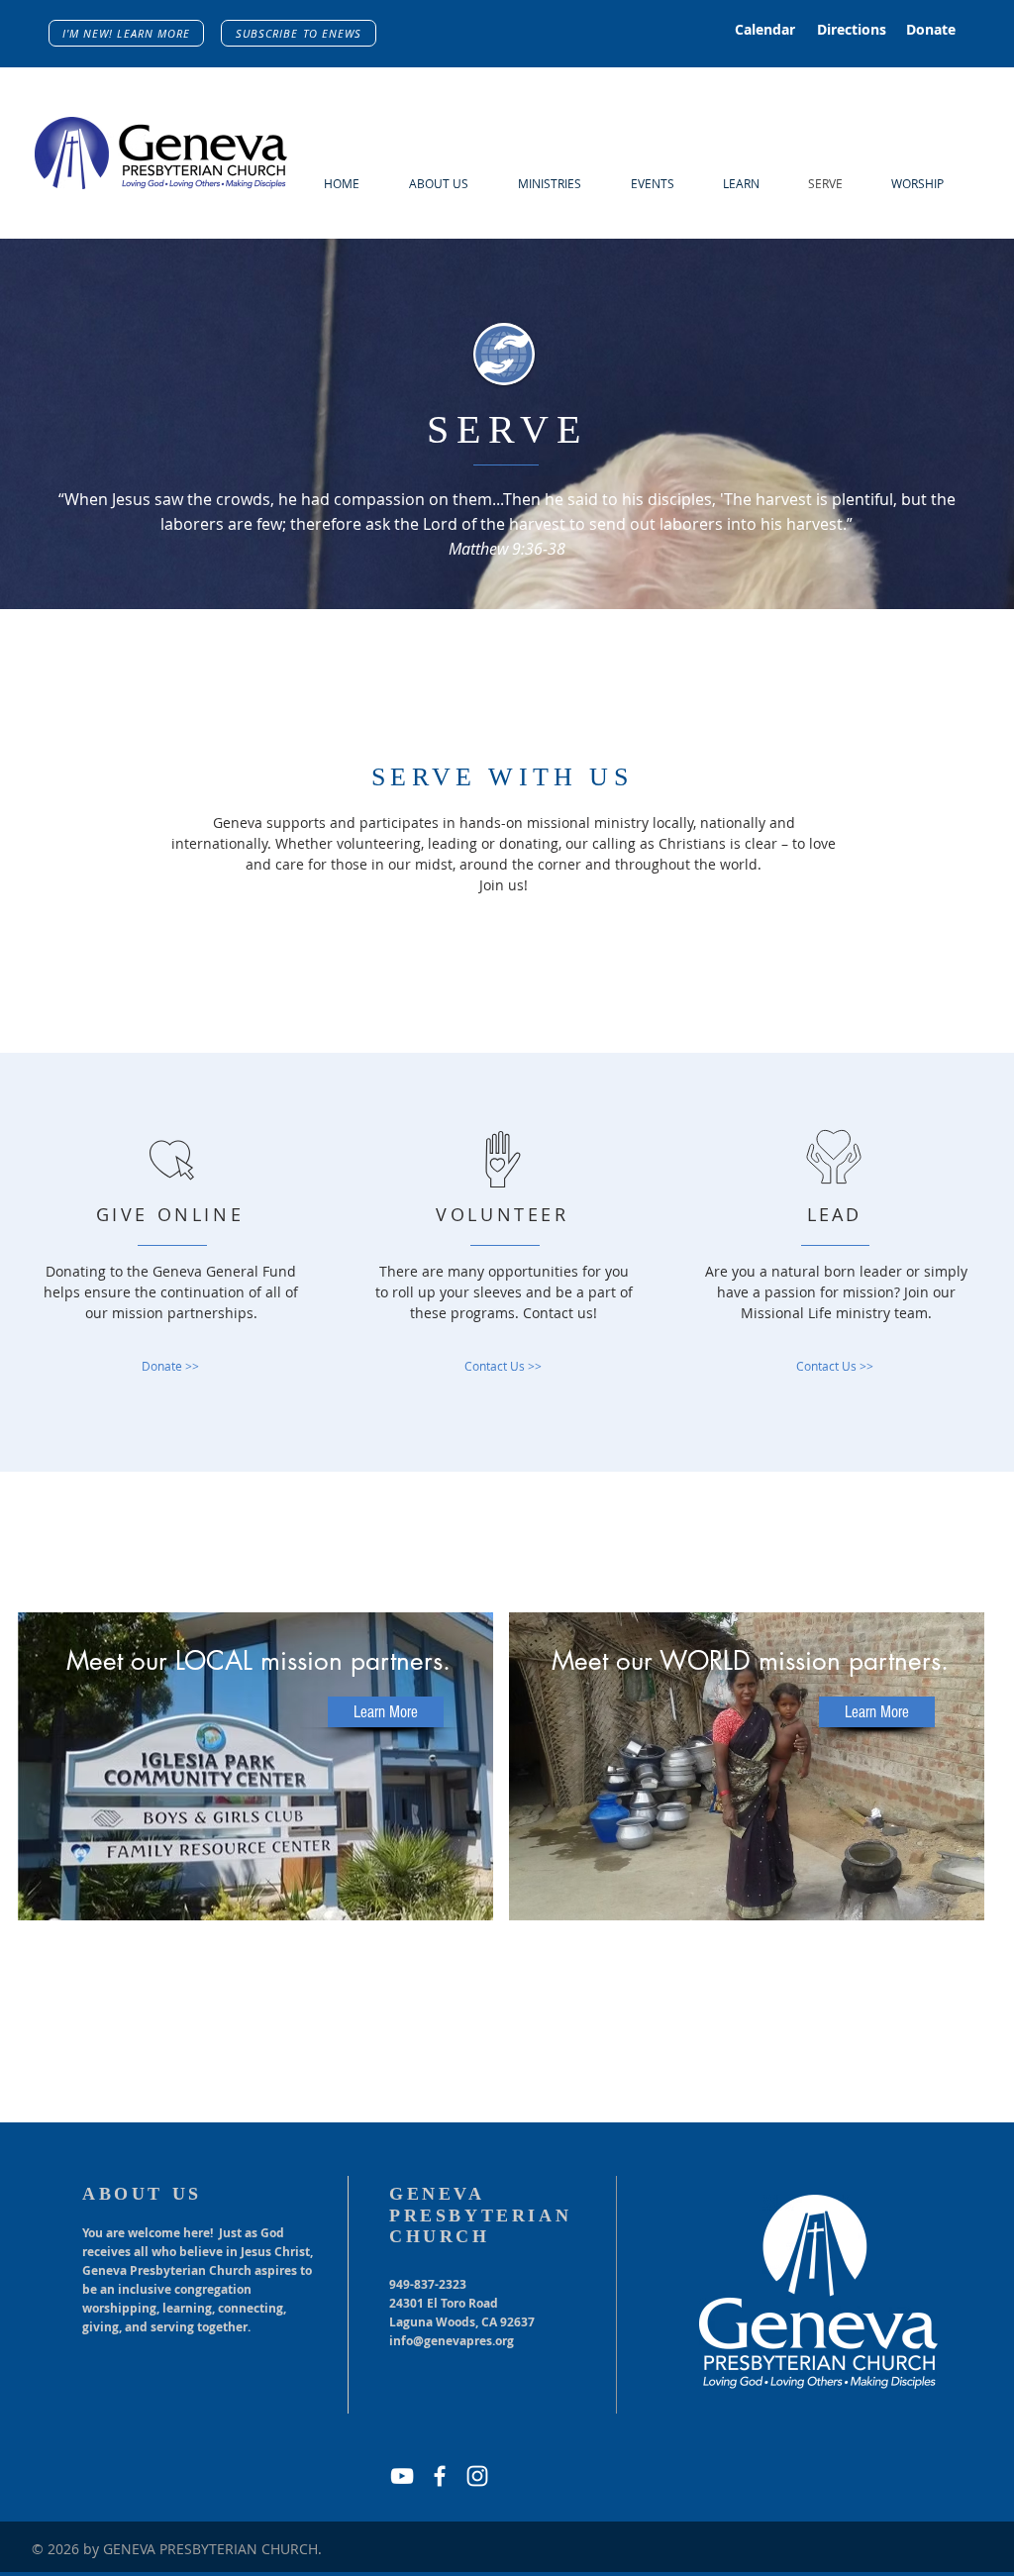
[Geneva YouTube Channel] (402, 2476)
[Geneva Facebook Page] (440, 2476)
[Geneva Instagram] (477, 2476)
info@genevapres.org (452, 2341)
